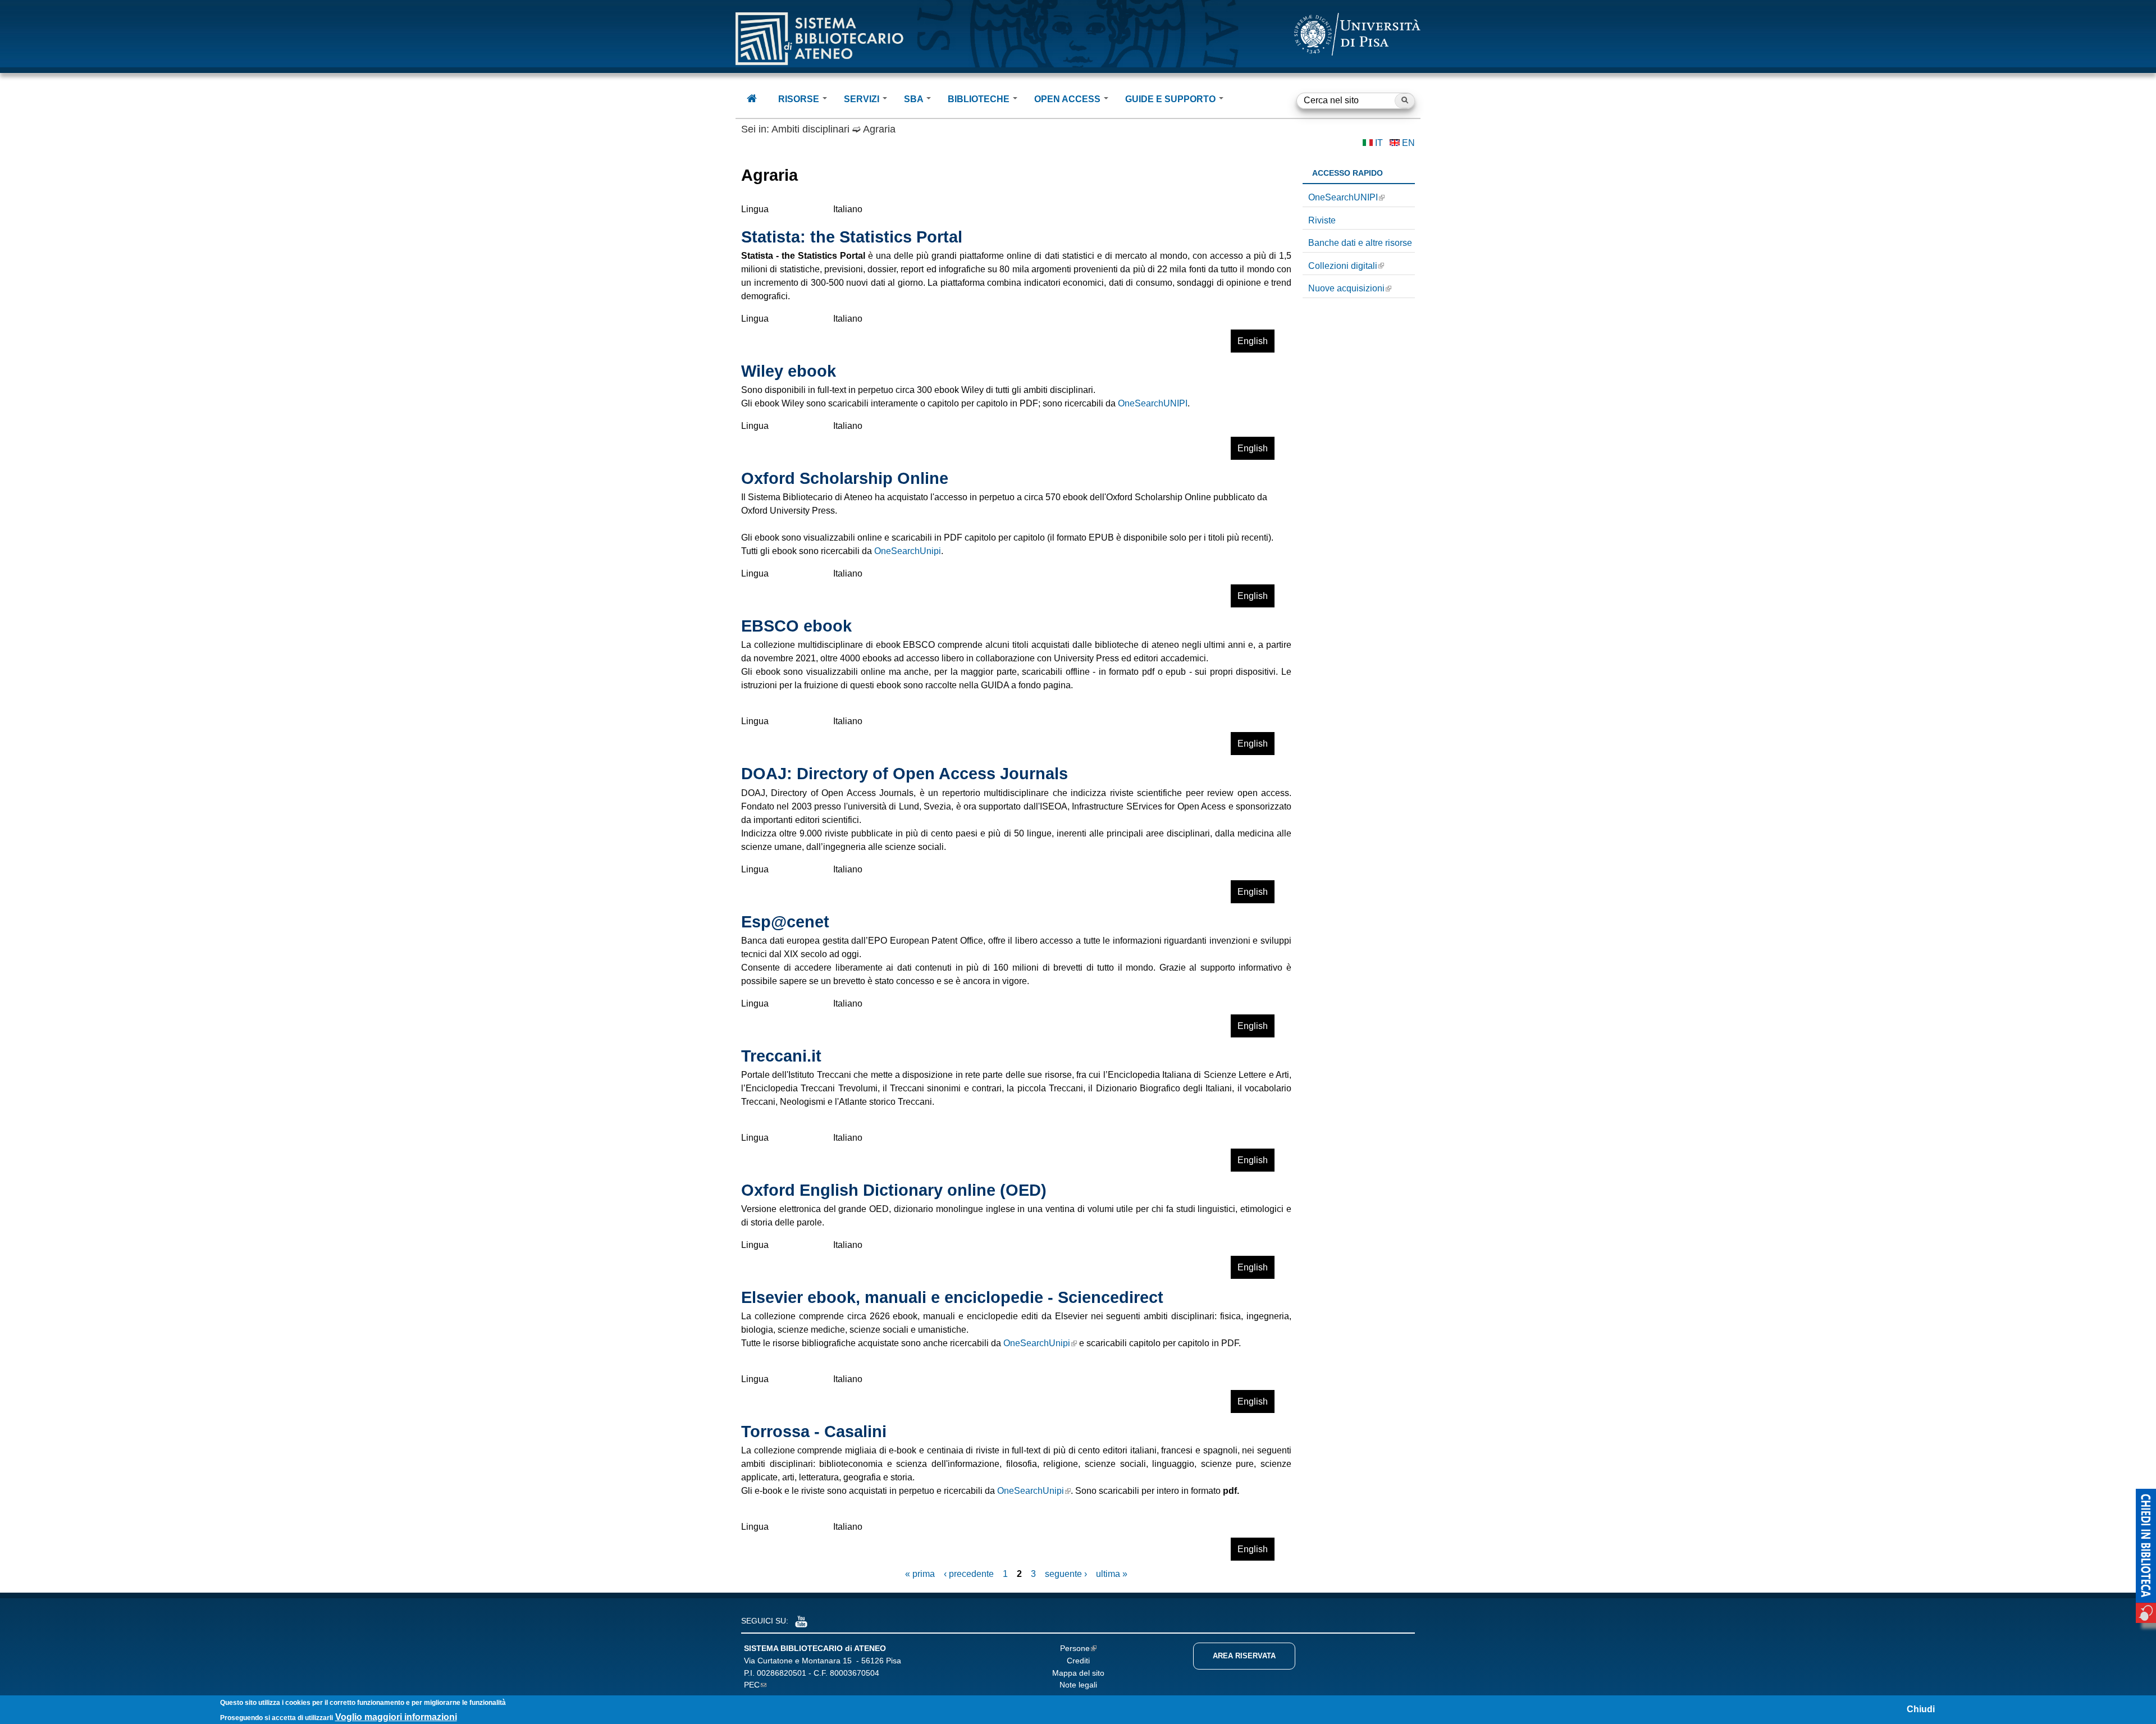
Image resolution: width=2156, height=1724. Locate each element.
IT (1379, 143)
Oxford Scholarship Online (845, 478)
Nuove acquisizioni (1346, 288)
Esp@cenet (785, 922)
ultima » (1112, 1574)
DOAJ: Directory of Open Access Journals (905, 774)
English (1253, 341)
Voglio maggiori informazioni (396, 1717)
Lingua (755, 209)
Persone (1075, 1648)
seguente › (1066, 1574)
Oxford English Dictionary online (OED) (894, 1190)
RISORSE (800, 99)
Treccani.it (781, 1056)
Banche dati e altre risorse (1360, 243)
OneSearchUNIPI (1153, 403)
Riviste (1322, 220)
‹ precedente (969, 1574)
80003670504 (855, 1673)
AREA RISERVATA (1244, 1656)
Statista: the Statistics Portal (852, 237)
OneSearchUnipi (908, 551)
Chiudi (1921, 1709)
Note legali (1078, 1685)
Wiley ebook (789, 371)
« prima (920, 1574)
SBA (915, 99)
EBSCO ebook (796, 626)
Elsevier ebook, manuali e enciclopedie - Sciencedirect (952, 1297)
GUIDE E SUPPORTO (1171, 99)
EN (1408, 143)
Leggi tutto (1201, 344)
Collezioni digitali (1343, 266)
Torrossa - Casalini (814, 1432)
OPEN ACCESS (1068, 99)
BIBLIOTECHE (980, 99)
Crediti (1078, 1661)
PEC (752, 1685)
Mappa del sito (1078, 1673)
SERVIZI (863, 99)
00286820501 (782, 1673)
